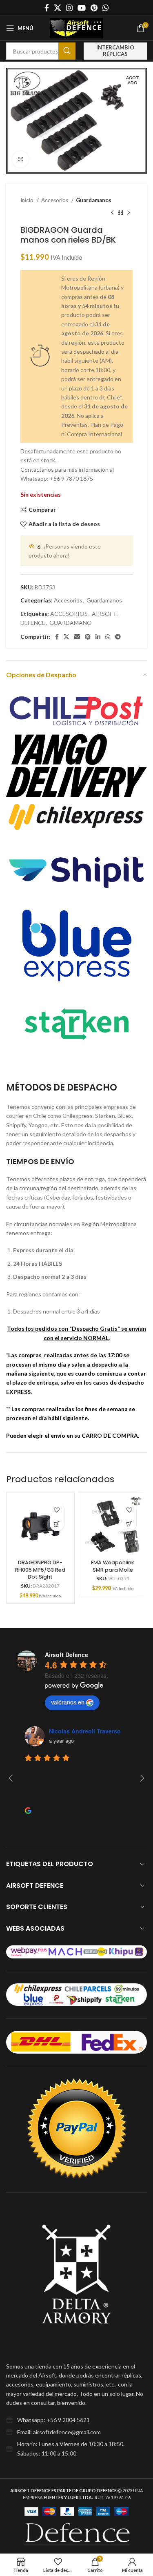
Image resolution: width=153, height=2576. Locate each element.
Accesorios (55, 200)
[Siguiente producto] (129, 213)
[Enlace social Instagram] (69, 8)
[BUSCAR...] (67, 51)
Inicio (28, 200)
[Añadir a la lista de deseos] (57, 1510)
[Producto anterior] (112, 213)
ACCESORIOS (69, 614)
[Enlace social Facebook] (47, 8)
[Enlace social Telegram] (118, 637)
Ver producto (57, 1524)
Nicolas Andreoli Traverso (85, 1731)
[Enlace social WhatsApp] (106, 8)
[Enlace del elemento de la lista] (76, 2420)
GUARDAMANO (71, 623)
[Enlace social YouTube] (82, 8)
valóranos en (68, 1702)
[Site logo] (77, 28)
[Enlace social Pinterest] (94, 8)
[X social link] (58, 8)
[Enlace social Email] (77, 637)
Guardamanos (94, 200)
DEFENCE (33, 623)
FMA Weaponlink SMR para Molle (113, 1566)
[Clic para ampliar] (20, 159)
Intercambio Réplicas (115, 51)
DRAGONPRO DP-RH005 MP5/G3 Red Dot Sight (40, 1570)
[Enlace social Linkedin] (98, 637)
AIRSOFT (104, 614)
